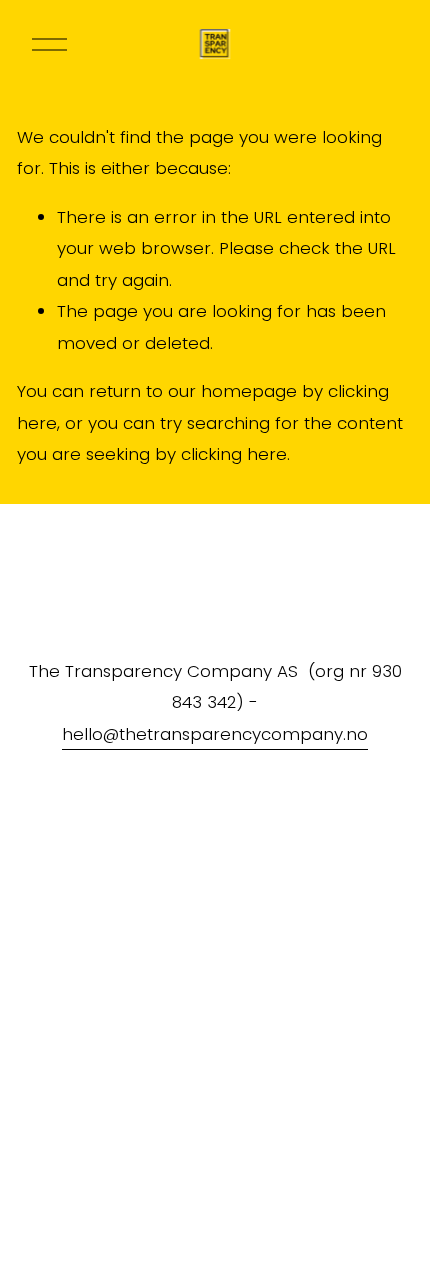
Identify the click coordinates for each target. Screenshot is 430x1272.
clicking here (234, 454)
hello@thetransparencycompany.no (215, 734)
